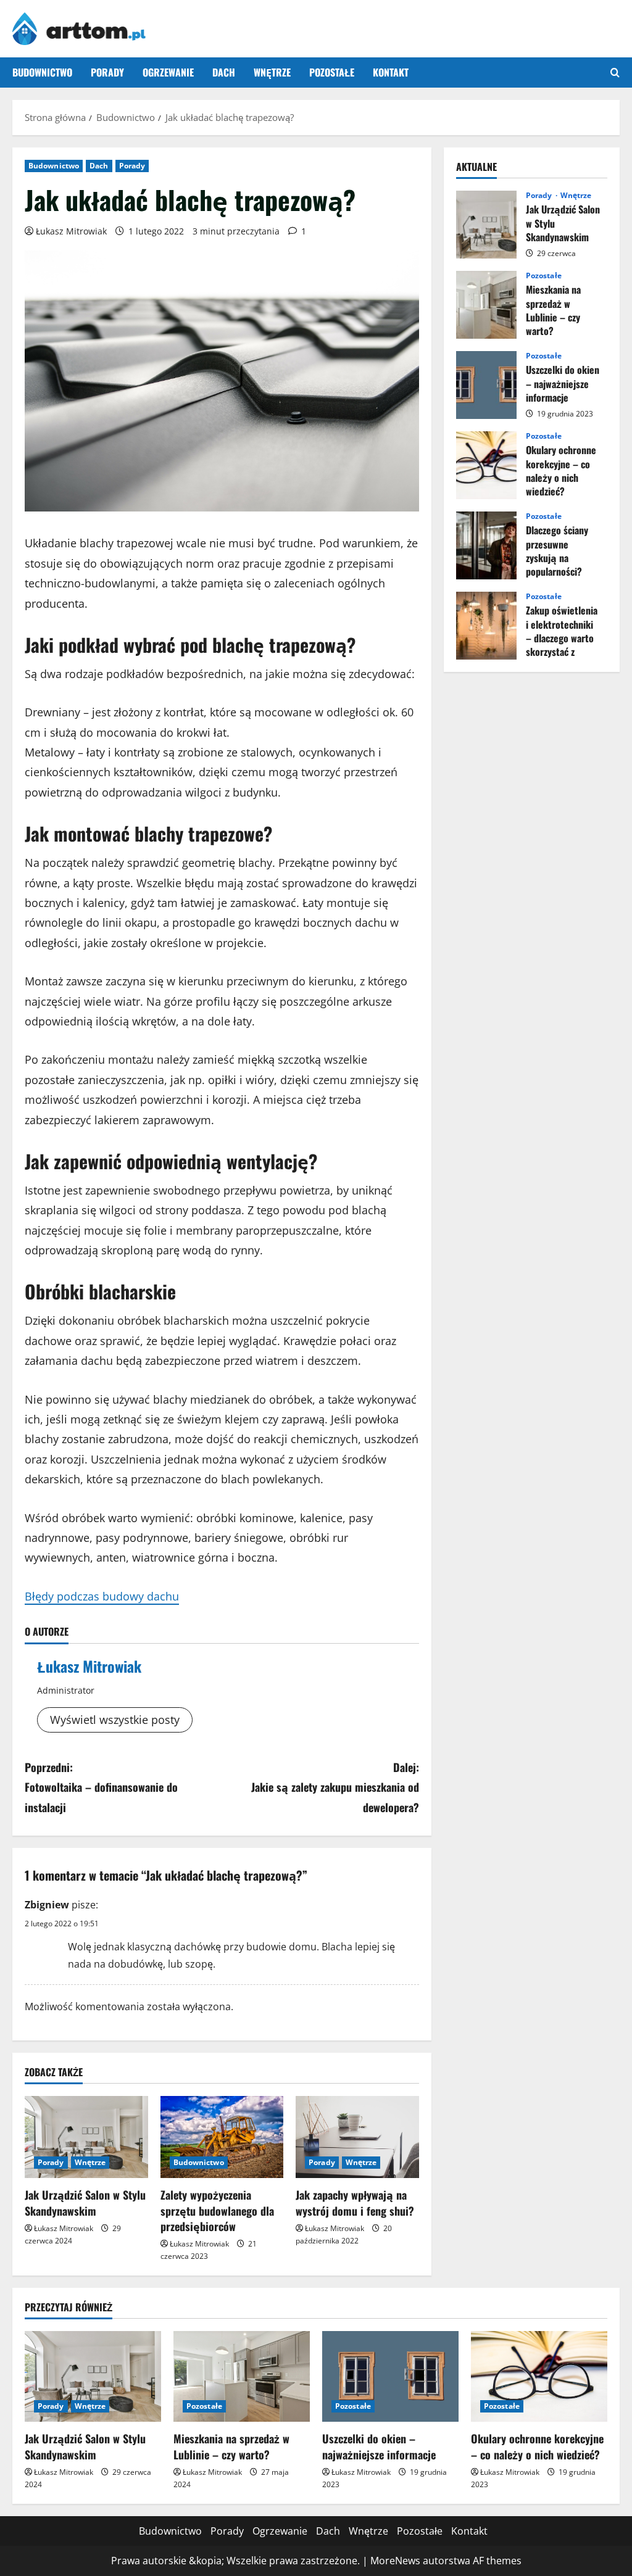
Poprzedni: (101, 1787)
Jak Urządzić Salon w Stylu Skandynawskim (85, 2202)
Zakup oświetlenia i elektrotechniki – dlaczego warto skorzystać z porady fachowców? (486, 626)
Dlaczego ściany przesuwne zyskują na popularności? (486, 545)
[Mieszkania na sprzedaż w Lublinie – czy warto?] (242, 2376)
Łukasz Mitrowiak (71, 231)
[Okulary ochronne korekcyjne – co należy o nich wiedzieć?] (539, 2376)
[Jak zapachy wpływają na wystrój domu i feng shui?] (357, 2137)
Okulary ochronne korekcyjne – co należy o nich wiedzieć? (486, 465)
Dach (224, 72)
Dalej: (335, 1787)
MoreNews (395, 2561)
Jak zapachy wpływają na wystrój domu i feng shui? (355, 2202)
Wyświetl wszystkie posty (115, 1720)
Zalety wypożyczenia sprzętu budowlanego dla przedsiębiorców (217, 2210)
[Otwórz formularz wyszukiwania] (615, 72)
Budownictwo (42, 72)
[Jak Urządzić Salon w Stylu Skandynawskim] (86, 2137)
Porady (107, 72)
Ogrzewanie (168, 72)
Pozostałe (332, 72)
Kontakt (391, 72)
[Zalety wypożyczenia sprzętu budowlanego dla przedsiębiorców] (222, 2137)
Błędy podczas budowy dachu (102, 1596)
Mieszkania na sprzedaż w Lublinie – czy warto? (486, 305)
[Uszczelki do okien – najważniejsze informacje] (390, 2376)
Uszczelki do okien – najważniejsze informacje (486, 385)
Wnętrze (272, 72)
